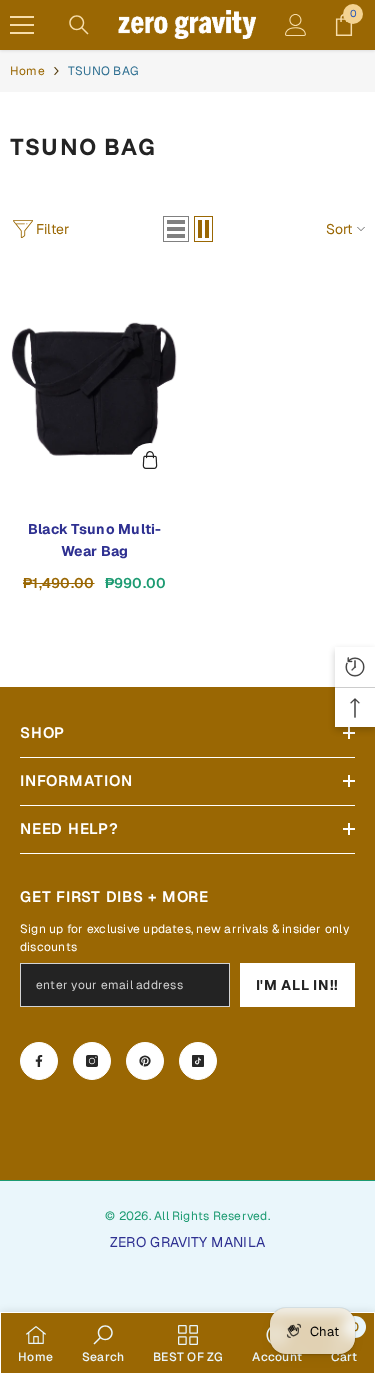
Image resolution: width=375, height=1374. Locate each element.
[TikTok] (198, 1061)
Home (27, 71)
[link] (103, 1343)
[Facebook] (39, 1061)
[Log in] (296, 25)
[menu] (22, 25)
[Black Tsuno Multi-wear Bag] (95, 383)
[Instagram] (92, 1061)
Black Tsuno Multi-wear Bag (95, 540)
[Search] (79, 25)
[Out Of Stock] (150, 463)
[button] (176, 229)
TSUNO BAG (103, 71)
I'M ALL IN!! (297, 985)
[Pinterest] (145, 1061)
